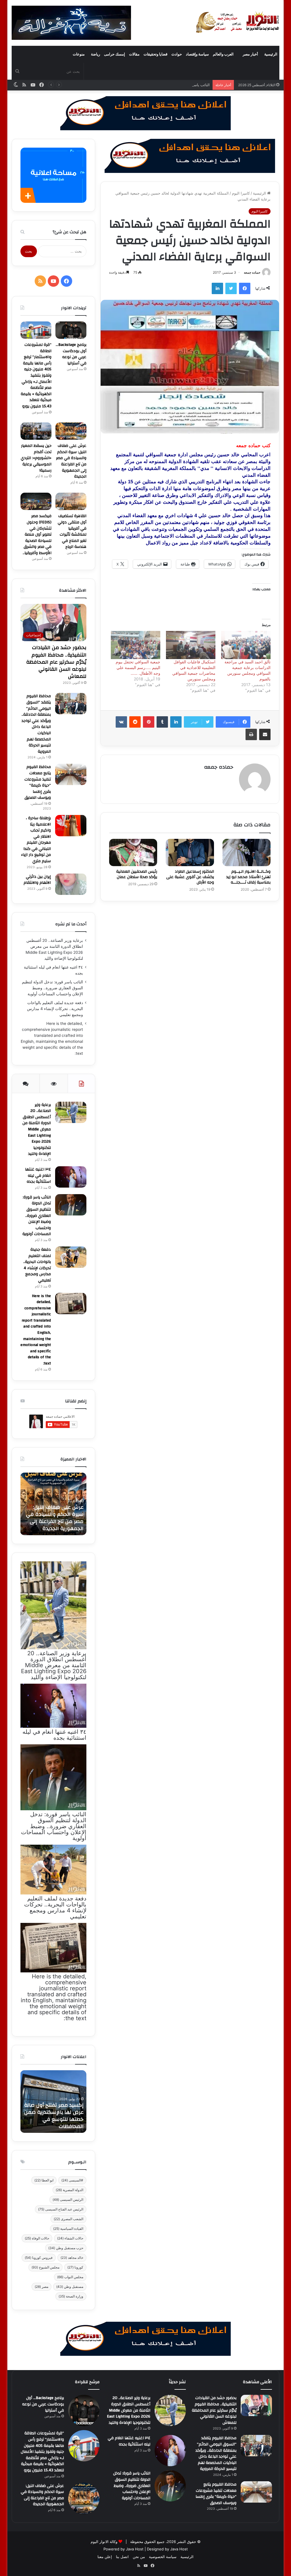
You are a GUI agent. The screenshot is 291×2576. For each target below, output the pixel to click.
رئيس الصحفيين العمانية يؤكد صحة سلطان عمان (137, 874)
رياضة (95, 54)
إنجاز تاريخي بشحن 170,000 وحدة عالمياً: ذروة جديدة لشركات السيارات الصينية (54, 2119)
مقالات (134, 54)
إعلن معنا (105, 2557)
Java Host (135, 2549)
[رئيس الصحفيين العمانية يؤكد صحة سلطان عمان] (133, 853)
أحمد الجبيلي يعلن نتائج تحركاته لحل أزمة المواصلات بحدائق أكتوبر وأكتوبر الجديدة (56, 1518)
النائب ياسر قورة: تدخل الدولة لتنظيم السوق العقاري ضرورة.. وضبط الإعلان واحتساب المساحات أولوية (129, 85)
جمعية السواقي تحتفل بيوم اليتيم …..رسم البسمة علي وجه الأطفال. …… (138, 667)
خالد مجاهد (72, 2258)
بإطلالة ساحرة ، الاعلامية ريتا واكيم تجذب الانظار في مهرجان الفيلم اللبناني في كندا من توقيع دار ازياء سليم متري (36, 840)
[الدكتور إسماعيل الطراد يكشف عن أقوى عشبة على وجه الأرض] (190, 853)
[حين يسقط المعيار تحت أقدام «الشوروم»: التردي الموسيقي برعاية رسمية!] (36, 431)
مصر (41, 2287)
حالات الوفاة (37, 2238)
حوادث (177, 54)
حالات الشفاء (70, 2238)
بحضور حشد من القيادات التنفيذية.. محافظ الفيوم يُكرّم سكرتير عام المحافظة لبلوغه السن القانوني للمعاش (56, 662)
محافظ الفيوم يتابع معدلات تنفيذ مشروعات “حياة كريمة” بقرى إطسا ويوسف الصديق (38, 782)
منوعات (79, 54)
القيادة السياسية (68, 2229)
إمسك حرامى (115, 54)
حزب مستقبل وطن (66, 2248)
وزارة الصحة (71, 2296)
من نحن (139, 2557)
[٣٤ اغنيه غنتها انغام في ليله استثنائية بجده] (71, 1177)
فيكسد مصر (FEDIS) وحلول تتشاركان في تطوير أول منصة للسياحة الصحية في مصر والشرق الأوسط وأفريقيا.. (37, 534)
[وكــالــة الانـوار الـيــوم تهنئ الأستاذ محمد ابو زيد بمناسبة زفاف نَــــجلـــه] (247, 853)
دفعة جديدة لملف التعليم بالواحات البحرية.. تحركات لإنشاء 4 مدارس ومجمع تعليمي (55, 1009)
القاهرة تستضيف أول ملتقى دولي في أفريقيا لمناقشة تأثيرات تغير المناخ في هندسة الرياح (72, 531)
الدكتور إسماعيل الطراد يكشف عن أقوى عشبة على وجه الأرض (190, 877)
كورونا (75, 2267)
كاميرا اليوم (241, 193)
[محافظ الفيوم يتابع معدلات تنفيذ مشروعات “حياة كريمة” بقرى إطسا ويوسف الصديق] (71, 774)
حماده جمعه (252, 272)
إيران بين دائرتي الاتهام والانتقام (37, 880)
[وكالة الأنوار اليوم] (238, 22)
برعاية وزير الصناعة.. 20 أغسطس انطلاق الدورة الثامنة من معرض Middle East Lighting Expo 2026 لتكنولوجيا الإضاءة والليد (37, 1129)
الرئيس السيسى (68, 2200)
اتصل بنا (122, 2557)
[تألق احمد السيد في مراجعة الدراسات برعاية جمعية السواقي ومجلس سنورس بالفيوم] (246, 645)
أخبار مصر (250, 54)
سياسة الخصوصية (163, 2557)
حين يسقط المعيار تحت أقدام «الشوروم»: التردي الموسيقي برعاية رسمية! (36, 458)
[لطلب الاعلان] (145, 2338)
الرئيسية (271, 54)
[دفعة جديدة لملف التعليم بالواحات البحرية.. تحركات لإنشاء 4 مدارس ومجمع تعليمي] (71, 1257)
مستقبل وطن (70, 2287)
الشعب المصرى (68, 2219)
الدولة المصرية (69, 2190)
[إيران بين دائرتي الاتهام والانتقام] (71, 884)
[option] (53, 1504)
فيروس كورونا (39, 2258)
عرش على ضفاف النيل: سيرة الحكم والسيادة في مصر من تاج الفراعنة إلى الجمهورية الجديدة (71, 461)
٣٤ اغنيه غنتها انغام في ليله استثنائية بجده (38, 1175)
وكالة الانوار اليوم (104, 2542)
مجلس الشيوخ (45, 2267)
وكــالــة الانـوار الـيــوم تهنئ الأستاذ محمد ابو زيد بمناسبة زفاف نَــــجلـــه (248, 877)
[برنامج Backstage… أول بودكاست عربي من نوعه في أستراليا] (71, 330)
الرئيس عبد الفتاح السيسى (61, 2209)
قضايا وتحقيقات (155, 54)
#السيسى (72, 2180)
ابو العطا (44, 2180)
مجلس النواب (70, 2277)
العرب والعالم (223, 54)
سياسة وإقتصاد (197, 54)
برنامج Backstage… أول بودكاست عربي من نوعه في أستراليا (71, 354)
